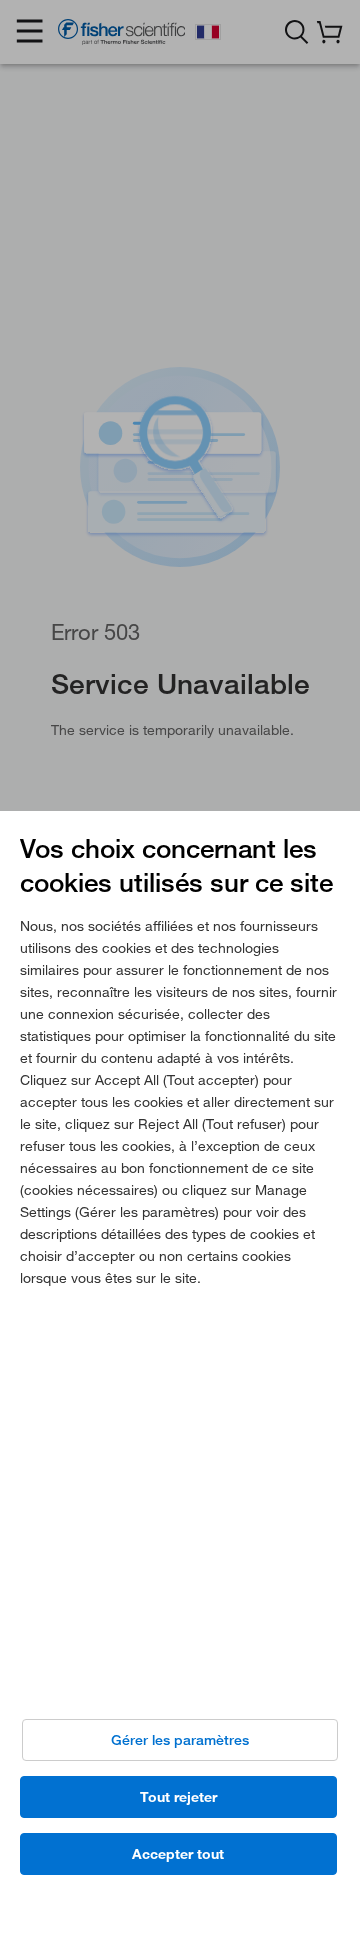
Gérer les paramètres (180, 1740)
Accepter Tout (178, 1854)
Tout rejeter (178, 1797)
